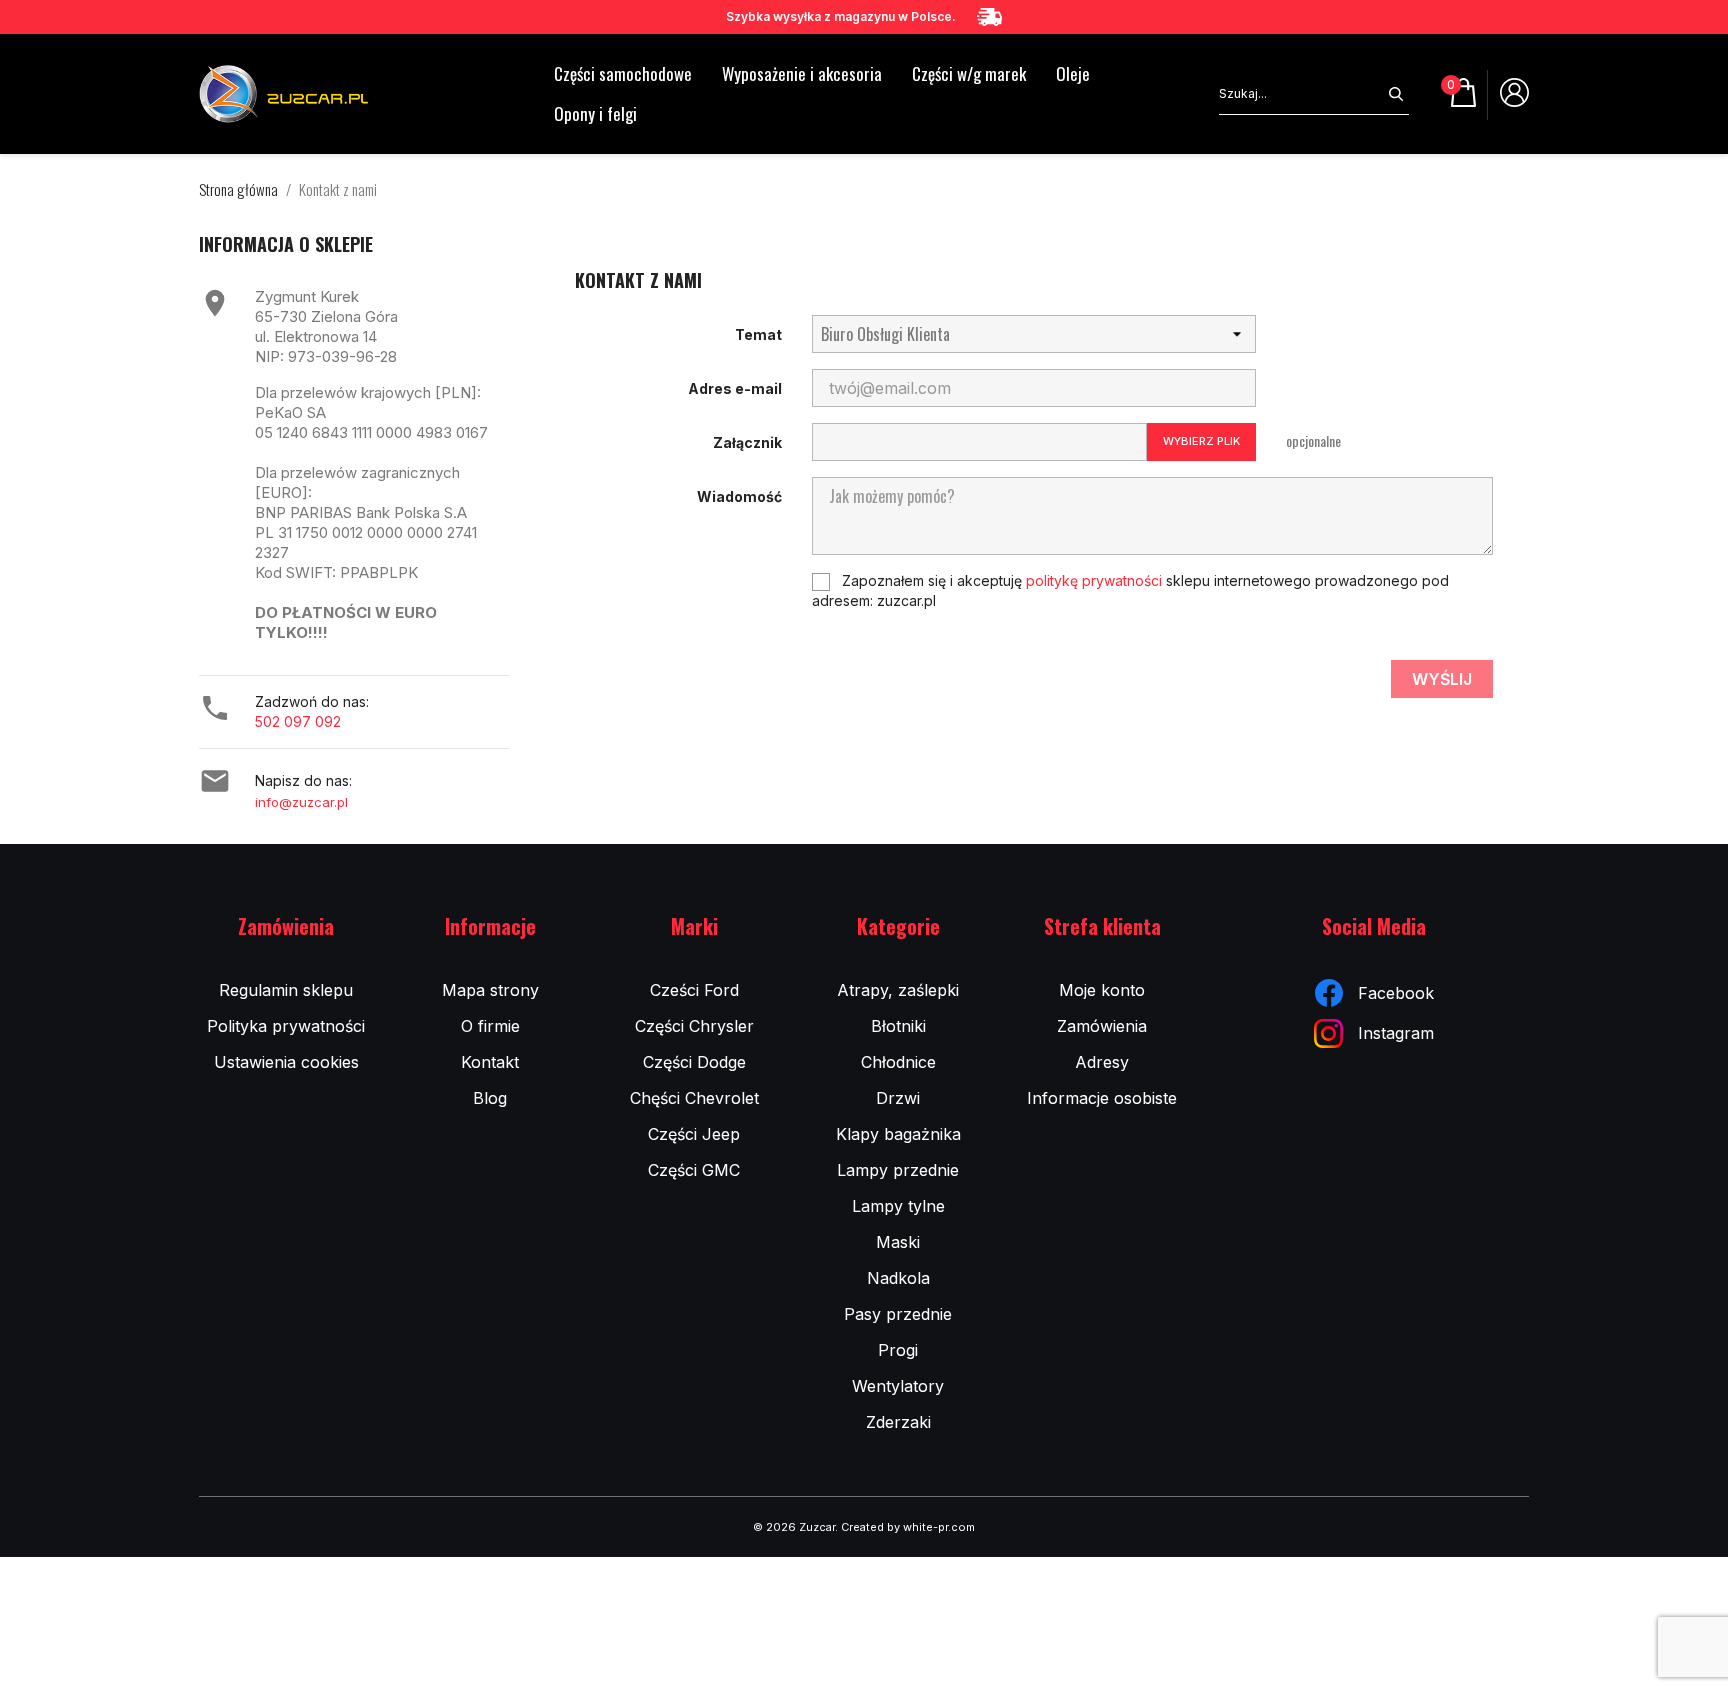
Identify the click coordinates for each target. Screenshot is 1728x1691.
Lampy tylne (898, 1206)
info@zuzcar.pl (301, 802)
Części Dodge (694, 1062)
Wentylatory (898, 1386)
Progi (898, 1350)
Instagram (1396, 1033)
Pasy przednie (898, 1314)
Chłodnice (898, 1062)
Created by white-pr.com (908, 1527)
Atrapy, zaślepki (898, 990)
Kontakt (490, 1062)
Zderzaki (898, 1422)
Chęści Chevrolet (694, 1098)
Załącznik (747, 442)
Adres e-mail (735, 388)
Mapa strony (490, 990)
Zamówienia (1102, 1026)
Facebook (1396, 993)
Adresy (1102, 1062)
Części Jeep (694, 1134)
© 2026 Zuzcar (794, 1527)
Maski (898, 1242)
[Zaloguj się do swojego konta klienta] (1514, 100)
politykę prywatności (1094, 580)
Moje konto (1102, 990)
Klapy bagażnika (898, 1134)
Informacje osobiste (1102, 1098)
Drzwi (898, 1098)
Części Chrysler (694, 1026)
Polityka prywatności (286, 1026)
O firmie (490, 1026)
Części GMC (694, 1170)
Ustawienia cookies (286, 1062)
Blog (490, 1098)
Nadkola (898, 1278)
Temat (758, 334)
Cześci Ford (694, 990)
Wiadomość (739, 496)
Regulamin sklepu (286, 990)
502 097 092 (298, 721)
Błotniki (898, 1026)
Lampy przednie (898, 1170)
